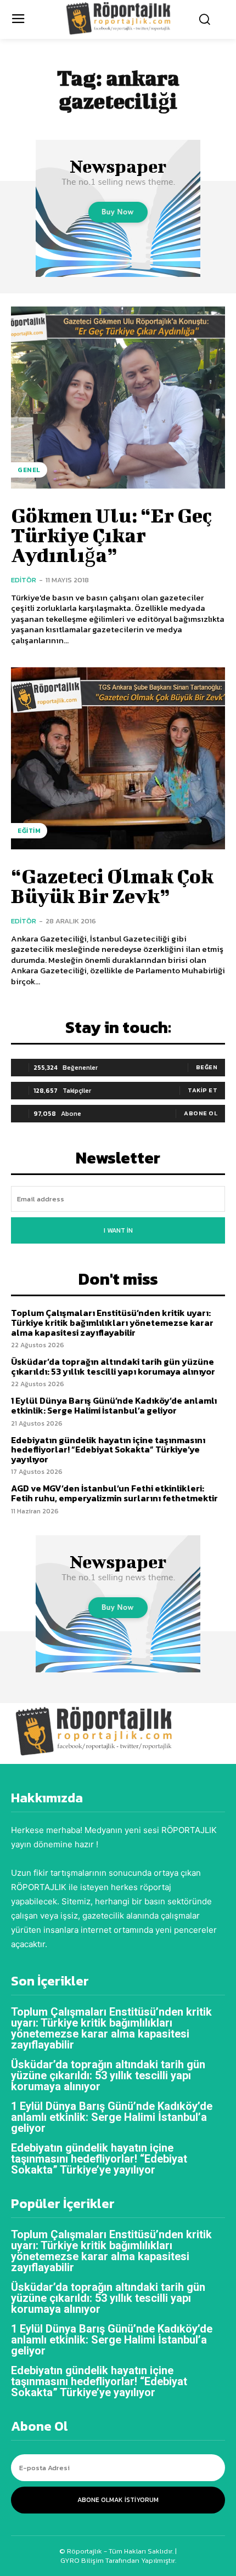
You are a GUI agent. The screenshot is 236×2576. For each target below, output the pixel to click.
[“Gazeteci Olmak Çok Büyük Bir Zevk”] (118, 758)
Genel (29, 470)
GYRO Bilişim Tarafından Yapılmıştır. (118, 2560)
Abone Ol (201, 1113)
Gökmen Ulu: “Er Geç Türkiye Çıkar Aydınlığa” (111, 535)
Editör (24, 580)
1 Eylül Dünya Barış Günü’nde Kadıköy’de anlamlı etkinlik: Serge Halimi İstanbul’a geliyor (114, 1405)
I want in (118, 1230)
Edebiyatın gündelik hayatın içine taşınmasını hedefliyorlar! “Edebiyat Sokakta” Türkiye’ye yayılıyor (108, 1449)
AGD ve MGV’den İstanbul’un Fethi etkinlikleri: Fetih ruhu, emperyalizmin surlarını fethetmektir (114, 1493)
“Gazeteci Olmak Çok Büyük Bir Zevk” (112, 886)
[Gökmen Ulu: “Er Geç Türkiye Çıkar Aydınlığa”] (118, 398)
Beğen (207, 1067)
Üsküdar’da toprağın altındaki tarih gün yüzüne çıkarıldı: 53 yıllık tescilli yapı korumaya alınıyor (113, 1366)
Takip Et (203, 1090)
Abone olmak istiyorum (118, 2500)
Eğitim (29, 831)
